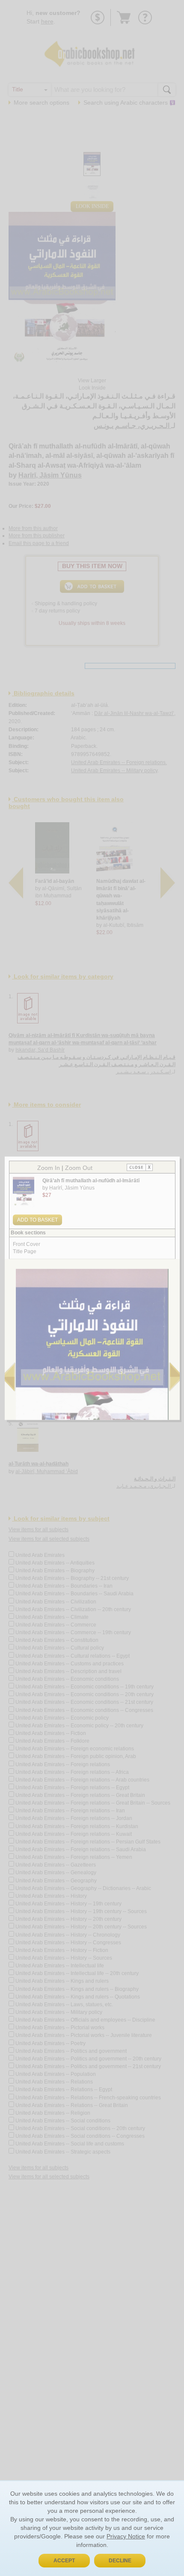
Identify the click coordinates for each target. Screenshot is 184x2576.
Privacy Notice (126, 2536)
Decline (120, 2561)
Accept (64, 2561)
